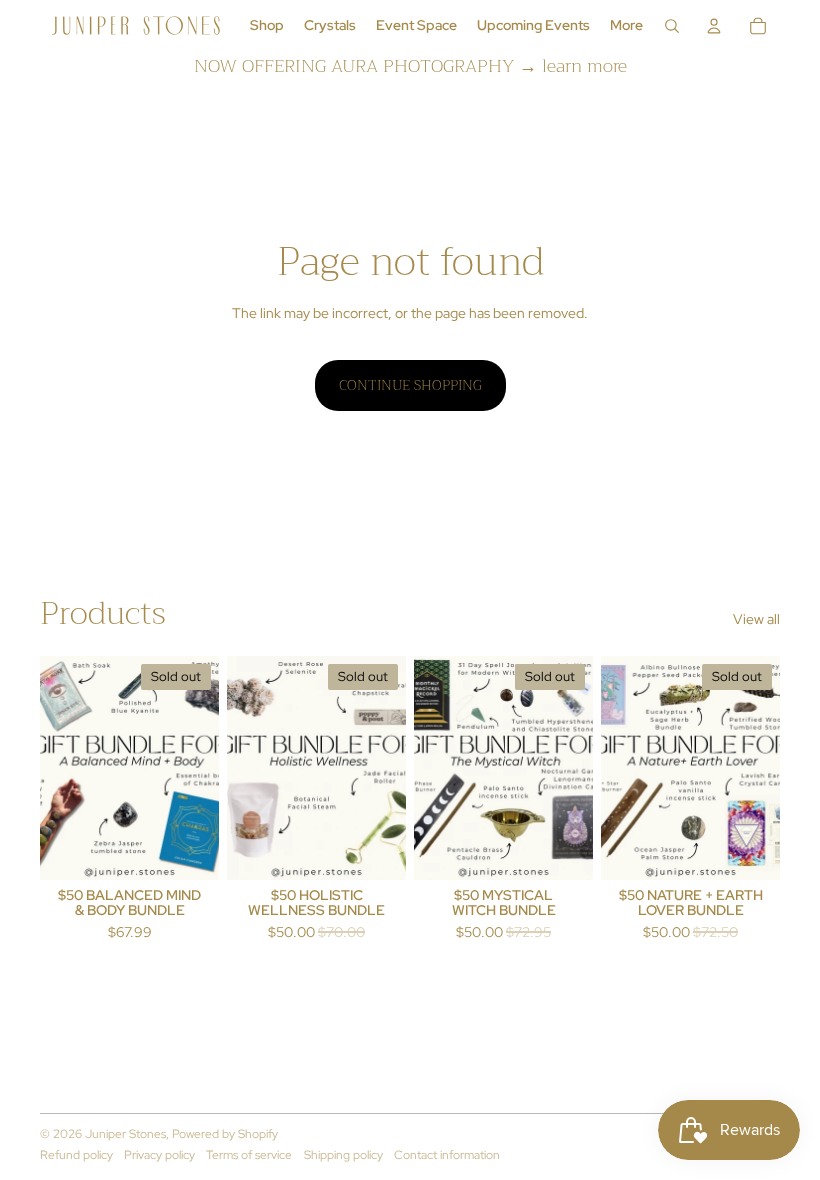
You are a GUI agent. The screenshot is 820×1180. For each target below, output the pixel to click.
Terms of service (249, 1155)
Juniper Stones (125, 1134)
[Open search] (672, 26)
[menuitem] (267, 26)
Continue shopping (410, 385)
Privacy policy (159, 1155)
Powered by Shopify (225, 1134)
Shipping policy (343, 1155)
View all (756, 619)
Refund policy (76, 1155)
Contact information (447, 1155)
